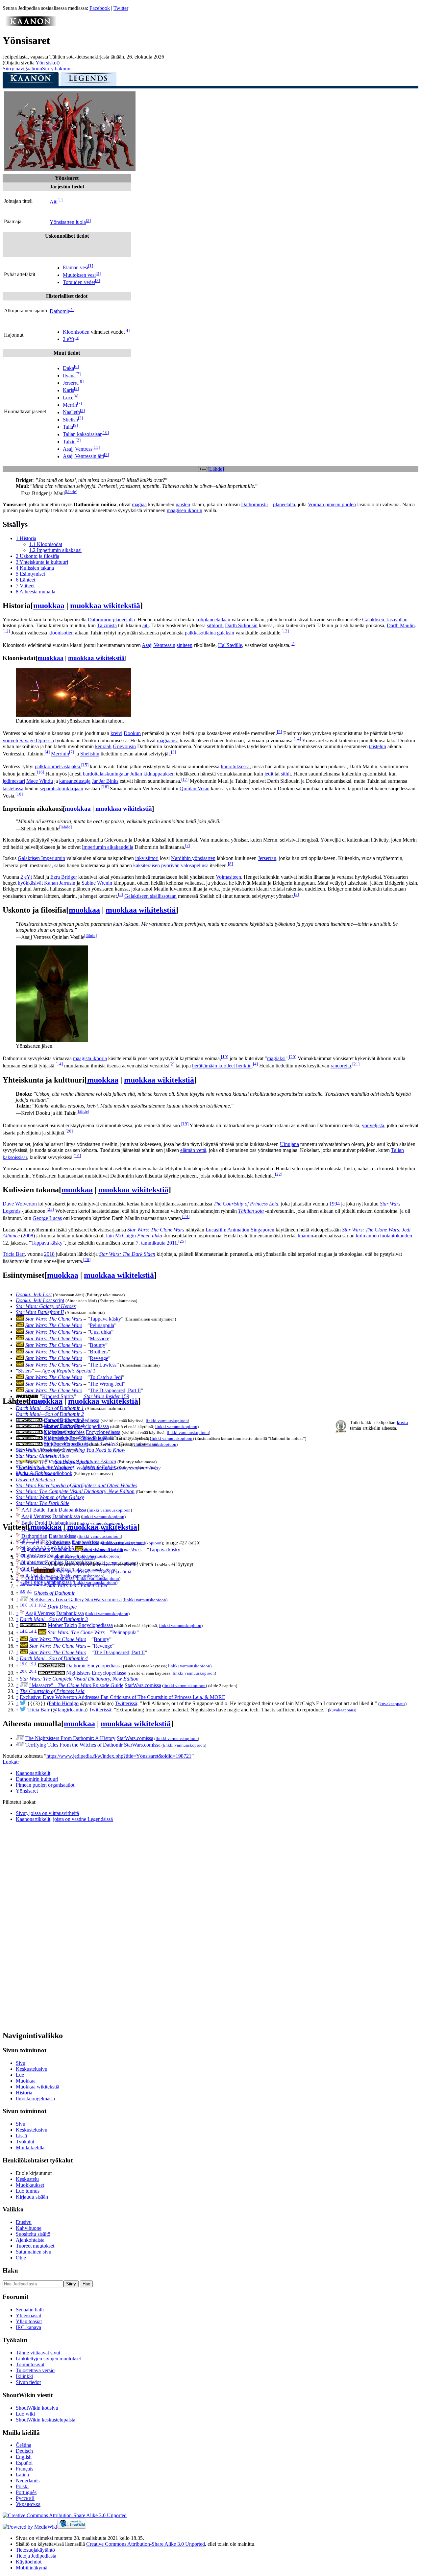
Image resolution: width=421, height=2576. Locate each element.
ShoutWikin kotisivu (37, 2408)
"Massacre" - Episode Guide (76, 1685)
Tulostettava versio (35, 2370)
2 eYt (69, 339)
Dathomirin (100, 620)
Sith (48, 1444)
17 (185, 779)
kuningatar (118, 774)
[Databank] (18, 1510)
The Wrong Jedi (106, 1384)
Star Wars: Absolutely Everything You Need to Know (71, 1450)
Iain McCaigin (121, 1236)
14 (297, 739)
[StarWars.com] (24, 1599)
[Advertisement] (52, 1926)
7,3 (43, 1584)
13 (285, 631)
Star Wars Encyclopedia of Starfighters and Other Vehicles (76, 1485)
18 (105, 787)
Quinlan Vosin (195, 788)
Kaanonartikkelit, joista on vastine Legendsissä (64, 1819)
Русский (25, 2498)
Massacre (99, 1338)
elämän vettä (193, 1150)
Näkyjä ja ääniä (115, 1572)
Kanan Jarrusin (60, 883)
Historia (24, 2093)
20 (293, 1057)
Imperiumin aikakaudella (108, 847)
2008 (28, 1236)
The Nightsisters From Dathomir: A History (70, 1738)
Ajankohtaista (30, 2240)
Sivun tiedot (28, 2382)
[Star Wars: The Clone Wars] (20, 1319)
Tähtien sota (251, 1211)
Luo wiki (25, 2414)
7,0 (23, 1584)
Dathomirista (254, 504)
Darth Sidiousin (241, 625)
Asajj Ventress (78, 449)
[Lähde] (216, 469)
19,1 (33, 1664)
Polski (22, 2486)
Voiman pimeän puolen (332, 504)
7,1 (29, 1584)
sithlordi (215, 625)
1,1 (29, 1541)
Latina (22, 2475)
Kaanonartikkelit (33, 1773)
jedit (269, 774)
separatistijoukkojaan (62, 788)
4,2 (36, 1563)
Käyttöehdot (29, 2562)
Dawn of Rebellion (35, 1479)
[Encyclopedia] (29, 1420)
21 (356, 1064)
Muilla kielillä (30, 2147)
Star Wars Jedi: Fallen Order (78, 1586)
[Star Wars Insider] (27, 1396)
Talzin (69, 442)
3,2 (36, 1555)
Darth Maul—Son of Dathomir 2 (50, 1414)
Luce (68, 398)
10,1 (33, 1605)
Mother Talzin (58, 1426)
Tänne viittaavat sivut (38, 2353)
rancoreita (341, 1066)
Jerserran (267, 858)
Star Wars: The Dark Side (43, 1503)
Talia (68, 427)
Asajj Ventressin (159, 645)
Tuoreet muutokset (35, 2246)
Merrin (70, 405)
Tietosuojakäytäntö (35, 2550)
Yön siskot (47, 63)
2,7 (71, 1548)
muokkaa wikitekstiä (105, 606)
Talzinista (107, 625)
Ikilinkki (25, 2376)
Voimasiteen (228, 877)
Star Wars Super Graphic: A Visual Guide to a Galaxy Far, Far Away (88, 1468)
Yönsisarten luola (68, 222)
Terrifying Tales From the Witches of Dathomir (74, 1745)
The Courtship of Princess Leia (246, 1204)
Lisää (21, 2136)
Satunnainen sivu (34, 2252)
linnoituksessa (235, 766)
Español (24, 2463)
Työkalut (25, 2142)
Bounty (98, 1345)
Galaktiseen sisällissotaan (150, 896)
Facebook (100, 8)
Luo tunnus (28, 2191)
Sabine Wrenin (97, 883)
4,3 (43, 1563)
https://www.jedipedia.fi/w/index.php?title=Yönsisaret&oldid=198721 (119, 1756)
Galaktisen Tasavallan (385, 620)
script (40, 1300)
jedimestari (14, 781)
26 (87, 1260)
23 (50, 1209)
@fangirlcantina (69, 1710)
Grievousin (124, 746)
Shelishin (90, 754)
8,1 (29, 1591)
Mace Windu (40, 781)
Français (25, 2469)
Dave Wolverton (20, 1204)
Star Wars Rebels (74, 1572)
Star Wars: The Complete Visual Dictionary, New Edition (75, 1491)
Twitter (121, 8)
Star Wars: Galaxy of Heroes (46, 1306)
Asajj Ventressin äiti (83, 456)
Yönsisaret (27, 1791)
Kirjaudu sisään (32, 2197)
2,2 (36, 1548)
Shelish (70, 420)
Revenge (99, 1358)
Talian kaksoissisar (82, 434)
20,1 (33, 1671)
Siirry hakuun (56, 69)
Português (26, 2492)
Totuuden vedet (79, 282)
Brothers (99, 1352)
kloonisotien (61, 633)
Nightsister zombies (64, 1432)
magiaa (139, 504)
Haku (10, 2270)
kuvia (402, 1422)
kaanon (306, 1236)
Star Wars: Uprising (75, 1557)
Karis (68, 390)
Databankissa (72, 1510)
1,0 (23, 1541)
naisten (183, 504)
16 (40, 772)
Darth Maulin (401, 625)
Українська (28, 2504)
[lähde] (71, 492)
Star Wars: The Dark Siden (127, 1254)
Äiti (54, 202)
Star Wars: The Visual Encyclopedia (53, 1462)
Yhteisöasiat (28, 2315)
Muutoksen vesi (79, 275)
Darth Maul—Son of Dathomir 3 (54, 1619)
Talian (397, 1150)
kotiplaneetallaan (213, 620)
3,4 (50, 1555)
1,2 (36, 1541)
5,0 (23, 1570)
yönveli (10, 740)
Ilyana (69, 376)
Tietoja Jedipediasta (36, 2556)
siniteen (185, 645)
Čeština (24, 2445)
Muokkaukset (30, 2185)
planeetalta (284, 504)
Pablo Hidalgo (64, 1703)
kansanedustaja (75, 781)
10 (105, 432)
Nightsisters (56, 1438)
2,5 (57, 1548)
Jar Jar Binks (105, 781)
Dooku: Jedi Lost (34, 1294)
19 (225, 1057)
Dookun (132, 733)
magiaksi (276, 1058)
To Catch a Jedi (106, 1377)
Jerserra (71, 383)
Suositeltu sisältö (33, 2234)
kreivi (116, 733)
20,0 (24, 1671)
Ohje (21, 2258)
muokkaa (49, 606)
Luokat (10, 1762)
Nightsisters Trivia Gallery (57, 1599)
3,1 (29, 1555)
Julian (136, 774)
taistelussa (13, 788)
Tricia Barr (14, 1254)
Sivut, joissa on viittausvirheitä (47, 1813)
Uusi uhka (100, 1332)
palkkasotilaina (200, 633)
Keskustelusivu (32, 2069)
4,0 (23, 1563)
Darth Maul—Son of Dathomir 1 (50, 1408)
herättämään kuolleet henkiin (222, 1066)
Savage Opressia (37, 740)
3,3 (43, 1555)
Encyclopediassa (82, 1420)
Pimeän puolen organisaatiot (45, 1785)
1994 (334, 1204)
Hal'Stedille (230, 645)
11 (96, 447)
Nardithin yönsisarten (193, 858)
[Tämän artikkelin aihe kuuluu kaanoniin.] (31, 24)
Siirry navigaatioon (22, 69)
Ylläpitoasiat (29, 2321)
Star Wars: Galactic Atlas (42, 1456)
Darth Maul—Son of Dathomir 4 (54, 1658)
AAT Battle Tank (39, 1510)
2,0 (23, 1548)
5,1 (29, 1570)
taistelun (378, 746)
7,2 (36, 1584)
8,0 (23, 1591)
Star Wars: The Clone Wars (156, 1230)
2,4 (50, 1548)
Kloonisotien (76, 332)
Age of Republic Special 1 (69, 1371)
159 (107, 1396)
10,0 (24, 1605)
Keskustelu (27, 2179)
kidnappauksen (159, 774)
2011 (172, 1243)
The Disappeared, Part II (115, 1390)
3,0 (23, 1555)
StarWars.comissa (103, 1599)
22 (279, 1174)
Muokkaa (26, 2081)
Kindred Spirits (58, 1396)
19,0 (24, 1664)
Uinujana (289, 1144)
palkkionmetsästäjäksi (57, 766)
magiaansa (168, 740)
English (24, 2457)
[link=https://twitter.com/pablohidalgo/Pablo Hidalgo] (23, 1703)
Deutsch (24, 2451)
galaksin (226, 633)
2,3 (43, 1548)
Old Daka (36, 1578)
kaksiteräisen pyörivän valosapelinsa (171, 866)
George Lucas (47, 1218)
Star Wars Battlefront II (40, 1312)
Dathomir (60, 311)
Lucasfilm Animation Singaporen (240, 1230)
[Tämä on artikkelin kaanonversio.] (31, 81)
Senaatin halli (30, 2310)
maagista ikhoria (90, 1058)
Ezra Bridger (64, 877)
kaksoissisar (15, 1157)
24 (186, 1216)
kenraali (103, 746)
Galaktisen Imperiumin (41, 858)
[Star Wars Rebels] (44, 1572)
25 (182, 1241)
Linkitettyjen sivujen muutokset (48, 2359)
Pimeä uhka (150, 1236)
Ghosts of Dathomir (37, 1474)
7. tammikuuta (151, 1243)
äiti (146, 625)
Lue (20, 2075)
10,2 (42, 1605)
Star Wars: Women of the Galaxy (50, 1497)
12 (6, 631)
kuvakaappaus (392, 1704)
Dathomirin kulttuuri (37, 1779)
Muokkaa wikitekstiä (37, 2087)
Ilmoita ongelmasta (35, 2099)
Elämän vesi (75, 268)
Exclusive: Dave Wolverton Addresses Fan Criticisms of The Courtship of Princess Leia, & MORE (123, 1697)
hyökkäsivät (30, 883)
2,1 (29, 1548)
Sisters (25, 1371)
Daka (68, 368)
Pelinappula (102, 1325)
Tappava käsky (47, 1243)
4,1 (29, 1563)
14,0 (24, 1631)
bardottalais (95, 774)
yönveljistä (373, 1125)
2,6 (64, 1548)
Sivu (21, 2063)
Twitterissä (126, 1703)
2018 (49, 1254)
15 (85, 765)
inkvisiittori (147, 858)
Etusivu (24, 2222)
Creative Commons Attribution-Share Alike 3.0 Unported (146, 2544)
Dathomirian (34, 1536)
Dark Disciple (62, 1607)
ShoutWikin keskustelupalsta (46, 2420)
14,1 (33, 1631)
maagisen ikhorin (185, 510)
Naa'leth (71, 412)
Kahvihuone (29, 2228)
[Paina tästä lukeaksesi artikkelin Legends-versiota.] (88, 81)
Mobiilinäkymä (32, 2568)
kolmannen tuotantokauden (384, 1236)
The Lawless (103, 1365)
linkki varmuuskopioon (167, 1421)
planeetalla (124, 620)
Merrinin (60, 754)
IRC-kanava (28, 2327)
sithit (286, 774)
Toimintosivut (30, 2364)
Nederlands (28, 2481)
